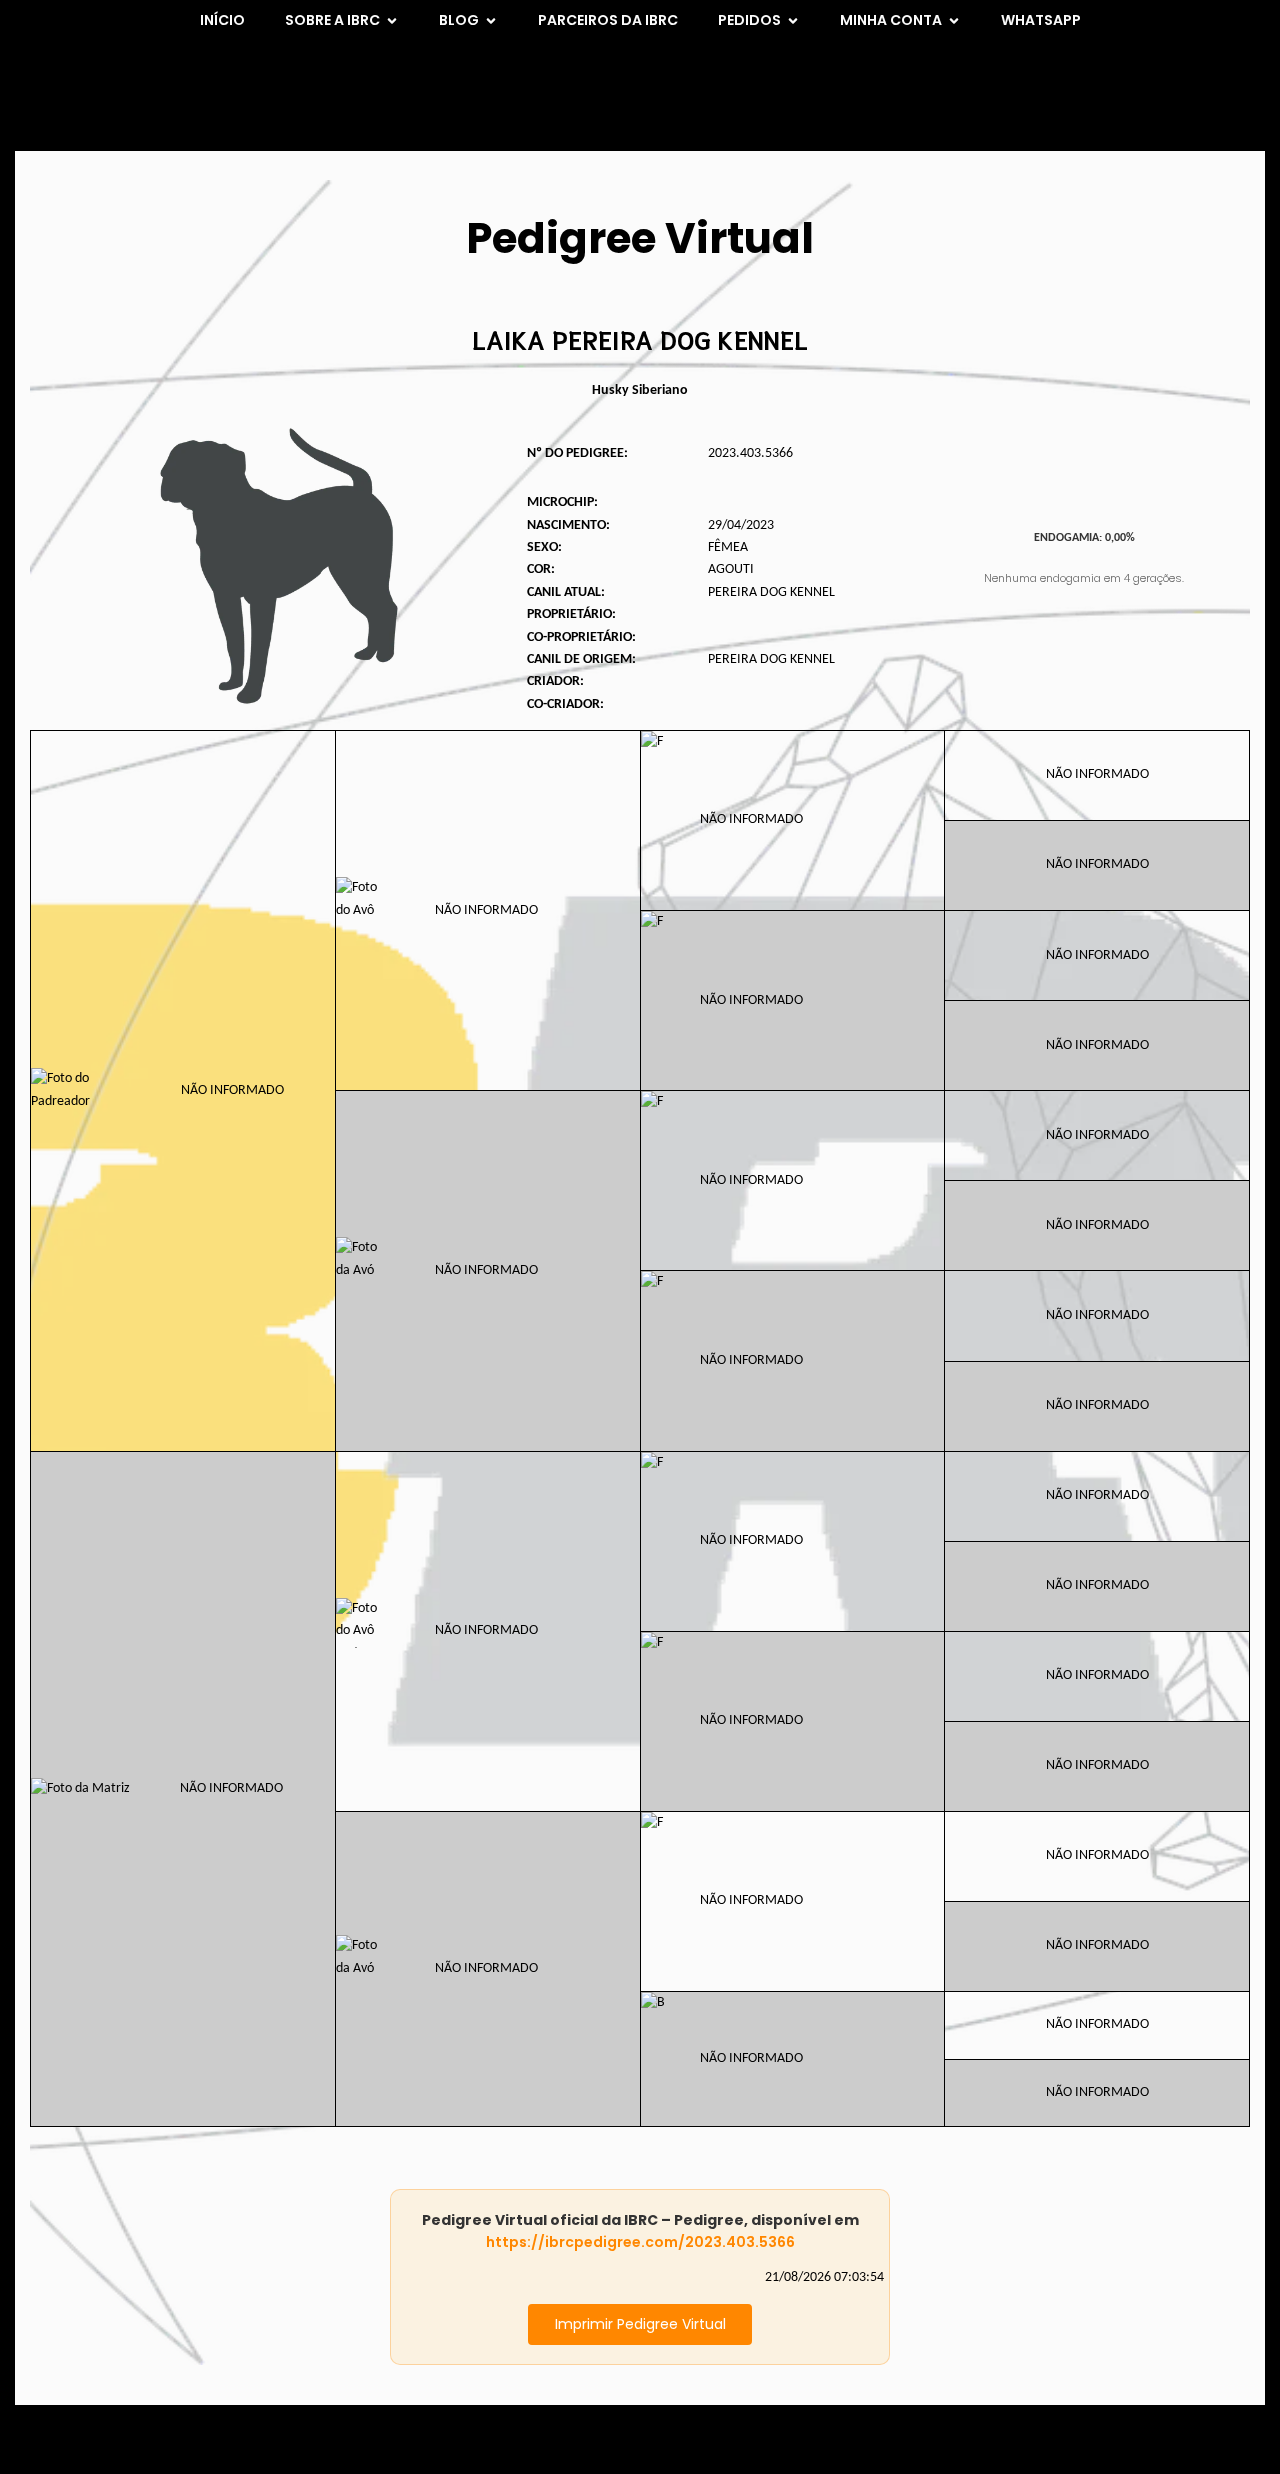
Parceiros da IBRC (608, 20)
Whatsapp (1041, 20)
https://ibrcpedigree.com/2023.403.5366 (640, 2242)
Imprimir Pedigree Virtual (640, 2324)
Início (222, 20)
